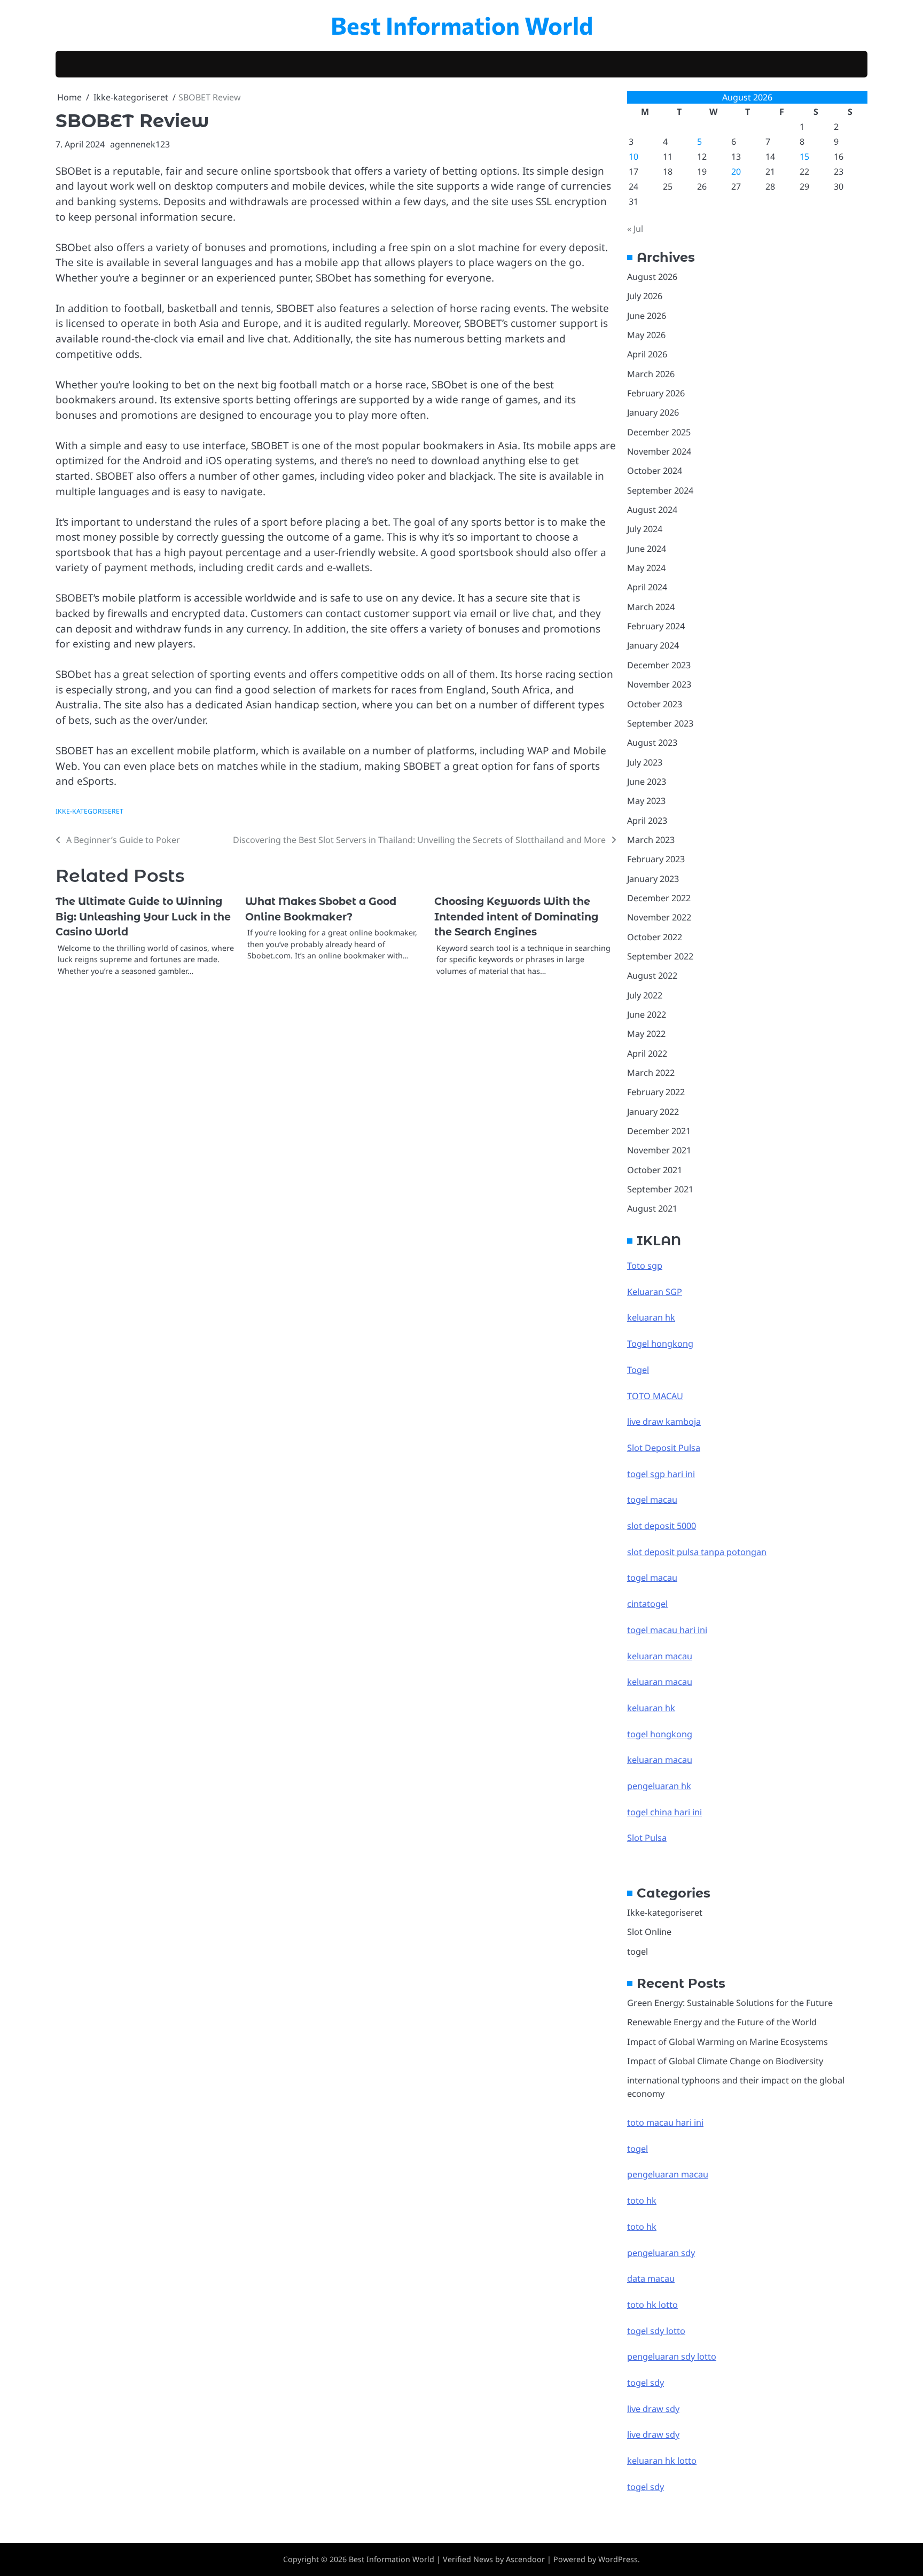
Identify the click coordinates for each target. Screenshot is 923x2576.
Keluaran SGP (655, 1292)
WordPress (618, 2559)
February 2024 (656, 626)
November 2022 (659, 917)
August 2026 (652, 277)
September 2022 (660, 956)
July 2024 (645, 529)
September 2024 (660, 490)
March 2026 (651, 374)
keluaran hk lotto (662, 2461)
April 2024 (647, 587)
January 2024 (653, 645)
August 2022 (652, 975)
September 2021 (660, 1189)
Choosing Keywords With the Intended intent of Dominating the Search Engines (516, 917)
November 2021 (659, 1150)
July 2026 (645, 296)
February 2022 (656, 1092)
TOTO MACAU (655, 1396)
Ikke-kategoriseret (89, 811)
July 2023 (645, 762)
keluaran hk (651, 1317)
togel (638, 1951)
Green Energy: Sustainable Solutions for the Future (730, 2003)
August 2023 (652, 743)
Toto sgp (645, 1266)
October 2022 (655, 937)
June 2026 (647, 316)
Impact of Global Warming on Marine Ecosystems (728, 2042)
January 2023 (653, 879)
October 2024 (655, 471)
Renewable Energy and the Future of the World (722, 2022)
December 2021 (659, 1131)
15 (804, 157)
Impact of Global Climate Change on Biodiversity (725, 2061)
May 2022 (646, 1034)
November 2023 (659, 684)
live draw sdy (653, 2409)
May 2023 (646, 801)
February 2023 (656, 859)
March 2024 (651, 607)
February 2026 (656, 393)
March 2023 (651, 840)
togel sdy (646, 2487)
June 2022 (647, 1014)
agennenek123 (140, 144)
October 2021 (655, 1170)
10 (633, 157)
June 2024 (647, 549)
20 (736, 171)
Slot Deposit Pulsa (664, 1448)
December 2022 (659, 898)
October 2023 (655, 704)
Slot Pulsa (647, 1838)
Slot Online (649, 1932)
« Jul (635, 229)
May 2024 (646, 568)
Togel (638, 1370)
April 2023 (647, 821)
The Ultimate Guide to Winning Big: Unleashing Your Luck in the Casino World (143, 917)
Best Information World (462, 25)
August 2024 (652, 510)
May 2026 (646, 335)
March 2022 (651, 1073)
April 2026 (647, 354)
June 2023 (647, 782)
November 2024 (659, 451)
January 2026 (653, 412)
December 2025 (659, 432)
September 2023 (660, 723)
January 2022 (653, 1112)
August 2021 (652, 1208)
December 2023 (659, 665)
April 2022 (647, 1053)
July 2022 (645, 995)
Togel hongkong (660, 1344)
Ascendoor (525, 2559)
